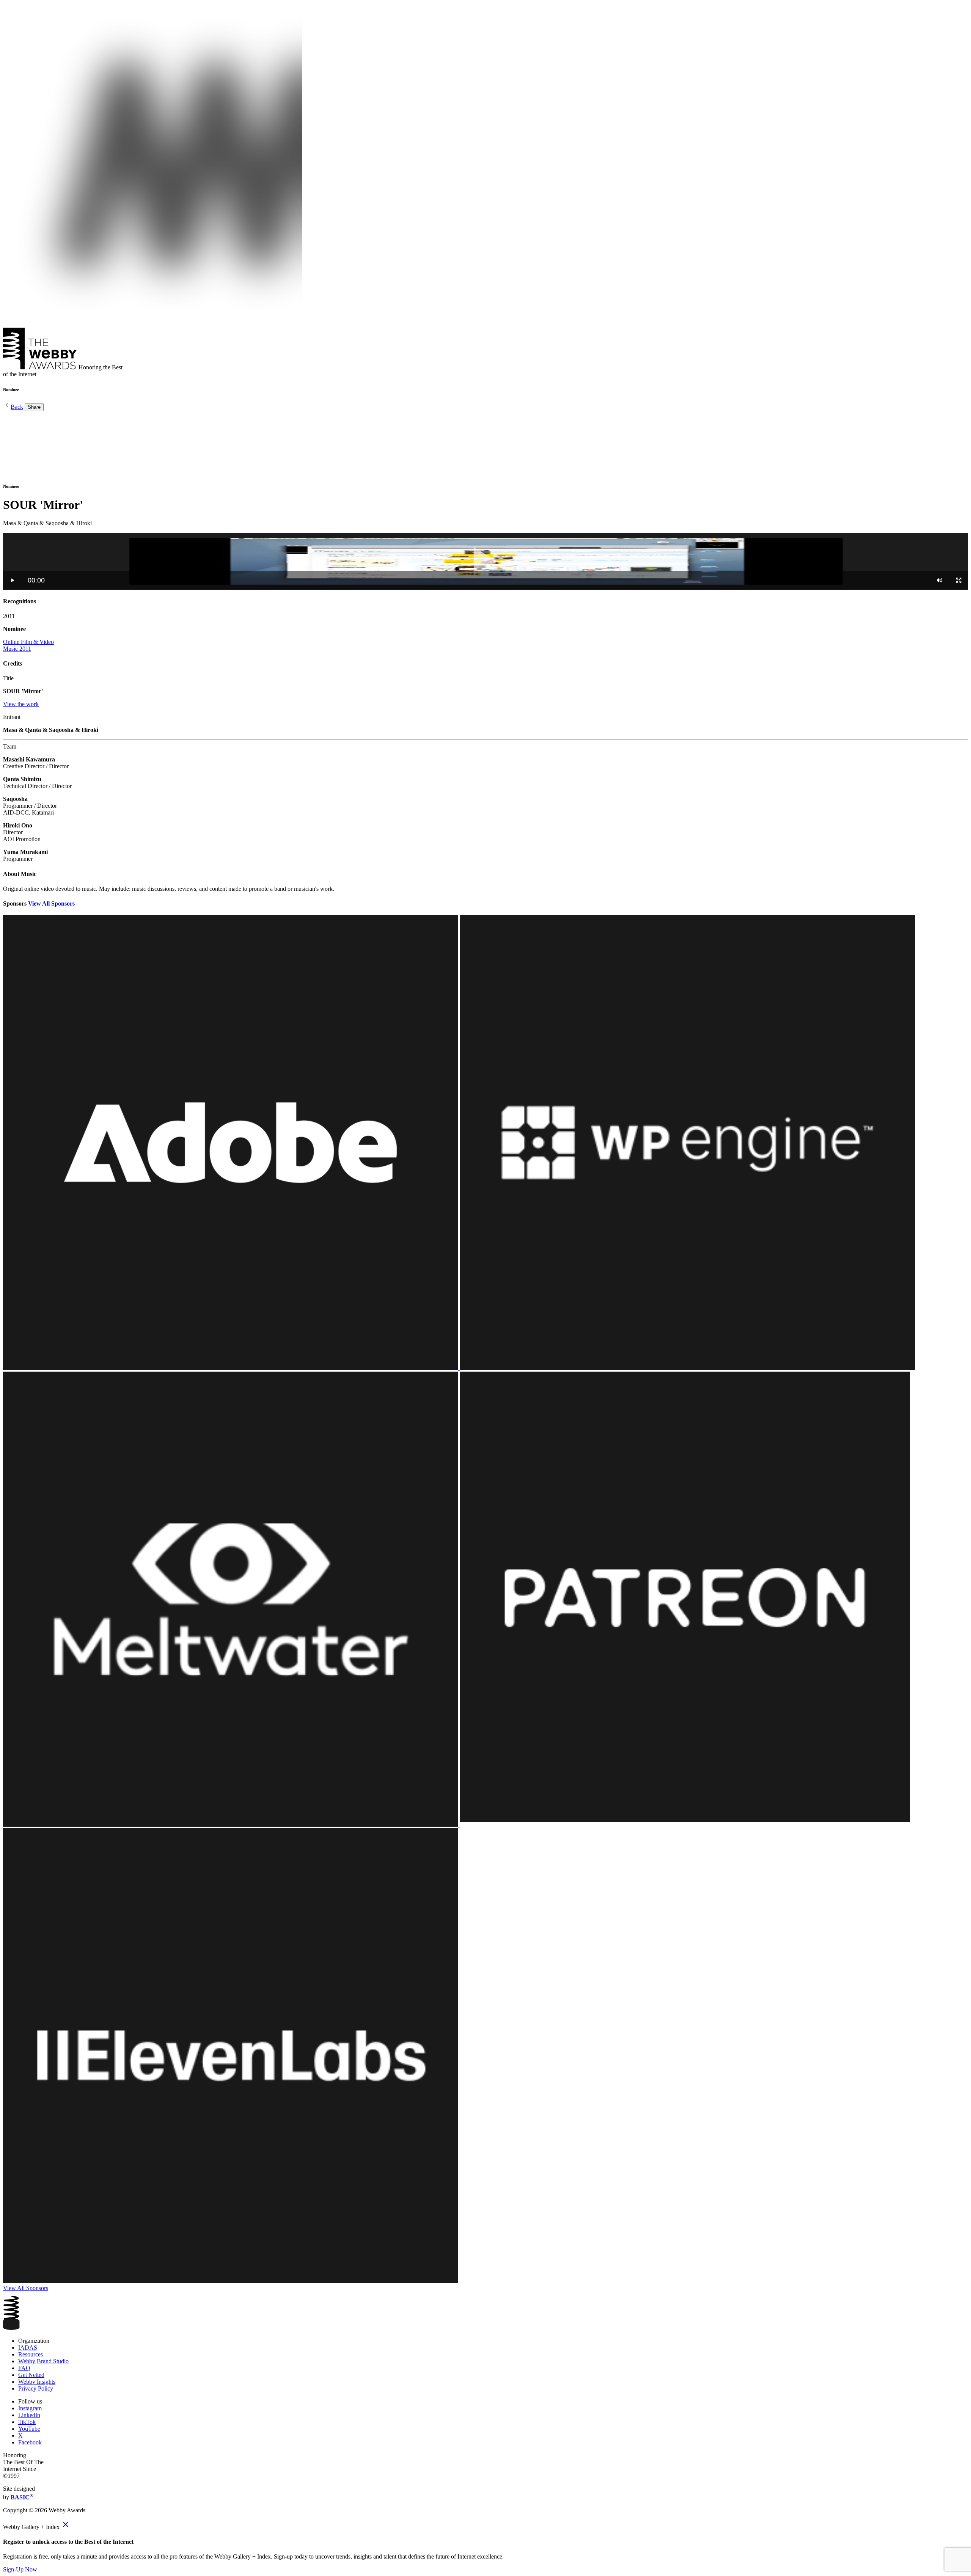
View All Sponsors (51, 903)
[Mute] (940, 580)
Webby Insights (37, 2382)
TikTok (27, 2422)
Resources (31, 2354)
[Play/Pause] (13, 580)
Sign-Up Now (20, 2569)
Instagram (30, 2408)
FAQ (24, 2368)
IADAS (28, 2348)
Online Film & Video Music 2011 (28, 645)
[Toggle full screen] (959, 580)
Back (17, 407)
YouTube (29, 2429)
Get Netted (31, 2375)
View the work (21, 704)
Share (34, 407)
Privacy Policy (36, 2388)
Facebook (30, 2442)
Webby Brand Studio (43, 2361)
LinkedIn (29, 2415)
